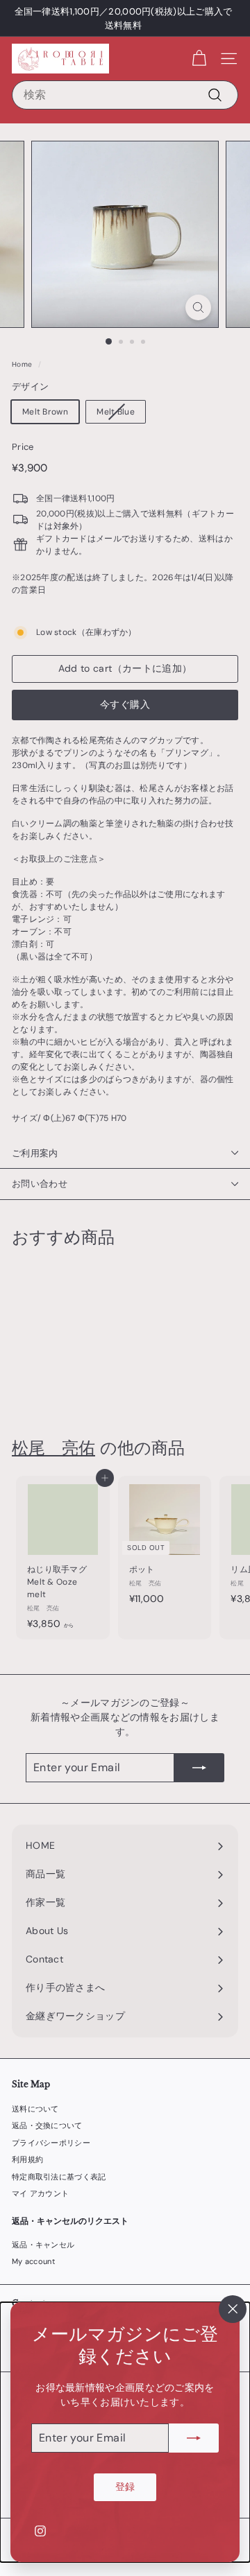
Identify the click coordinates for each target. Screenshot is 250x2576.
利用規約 (27, 2159)
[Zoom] (198, 307)
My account (33, 2261)
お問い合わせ (40, 1184)
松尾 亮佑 (53, 1448)
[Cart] (199, 59)
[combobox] (125, 95)
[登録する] (194, 2438)
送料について (35, 2109)
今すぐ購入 (125, 704)
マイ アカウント (40, 2193)
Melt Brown (45, 412)
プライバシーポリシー (51, 2143)
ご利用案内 (35, 1153)
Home (22, 364)
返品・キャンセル (43, 2245)
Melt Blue (116, 412)
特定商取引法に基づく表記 (59, 2177)
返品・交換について (47, 2125)
